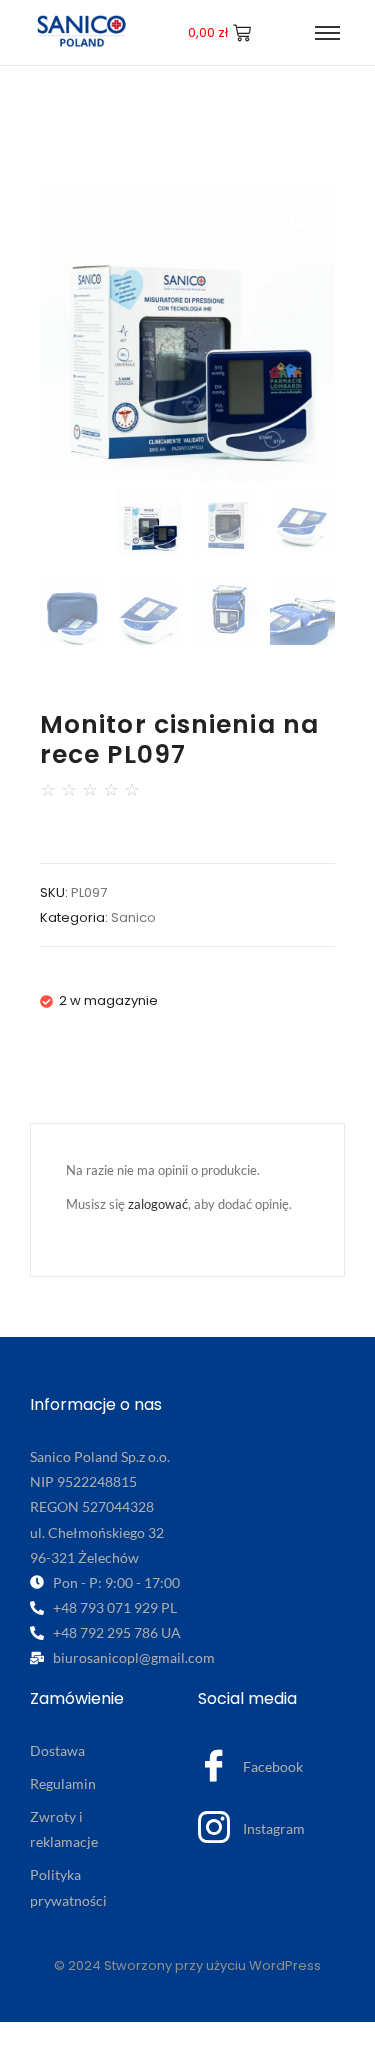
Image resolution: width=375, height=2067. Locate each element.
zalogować (158, 1204)
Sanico (133, 917)
